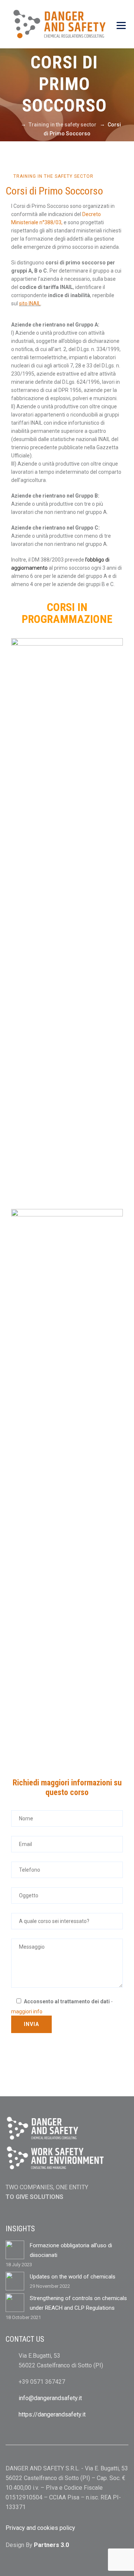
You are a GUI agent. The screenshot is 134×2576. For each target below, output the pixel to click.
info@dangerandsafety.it (50, 2398)
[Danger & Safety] (59, 24)
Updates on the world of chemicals (73, 2277)
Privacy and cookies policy (40, 2528)
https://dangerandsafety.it (52, 2414)
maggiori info (27, 2011)
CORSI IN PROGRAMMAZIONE (67, 613)
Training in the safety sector (53, 176)
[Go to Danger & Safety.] (15, 125)
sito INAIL (30, 303)
